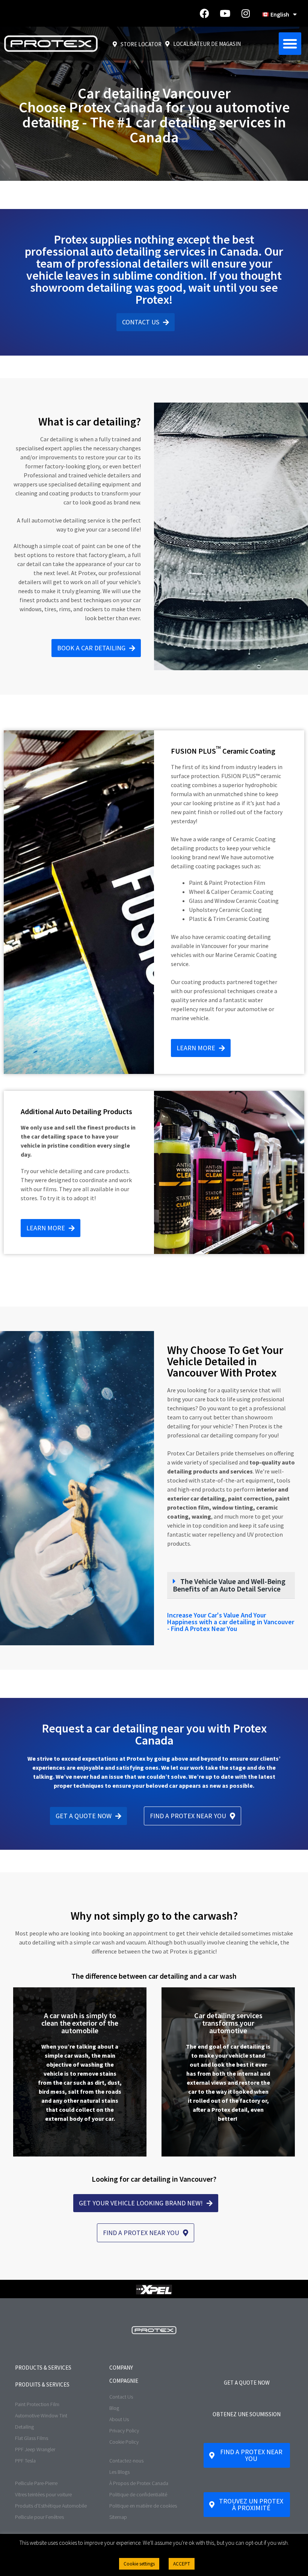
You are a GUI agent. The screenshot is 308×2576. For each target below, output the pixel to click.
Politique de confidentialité (138, 2494)
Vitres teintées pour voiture (43, 2494)
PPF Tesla (25, 2461)
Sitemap (118, 2517)
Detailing (24, 2427)
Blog (114, 2408)
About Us (119, 2419)
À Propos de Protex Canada (139, 2483)
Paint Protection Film (37, 2404)
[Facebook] (204, 14)
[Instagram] (246, 14)
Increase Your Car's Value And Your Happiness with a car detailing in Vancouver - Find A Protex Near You (231, 1622)
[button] (290, 44)
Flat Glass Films (32, 2438)
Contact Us (121, 2397)
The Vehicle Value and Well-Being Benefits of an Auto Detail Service (229, 1585)
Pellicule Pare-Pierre (36, 2483)
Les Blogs (119, 2472)
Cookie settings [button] (139, 2564)
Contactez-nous (126, 2461)
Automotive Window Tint (41, 2415)
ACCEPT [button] (182, 2564)
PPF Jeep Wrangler (35, 2449)
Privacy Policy (124, 2431)
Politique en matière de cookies (143, 2506)
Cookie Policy (124, 2442)
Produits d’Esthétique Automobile (51, 2506)
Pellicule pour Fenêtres (39, 2517)
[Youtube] (225, 14)
